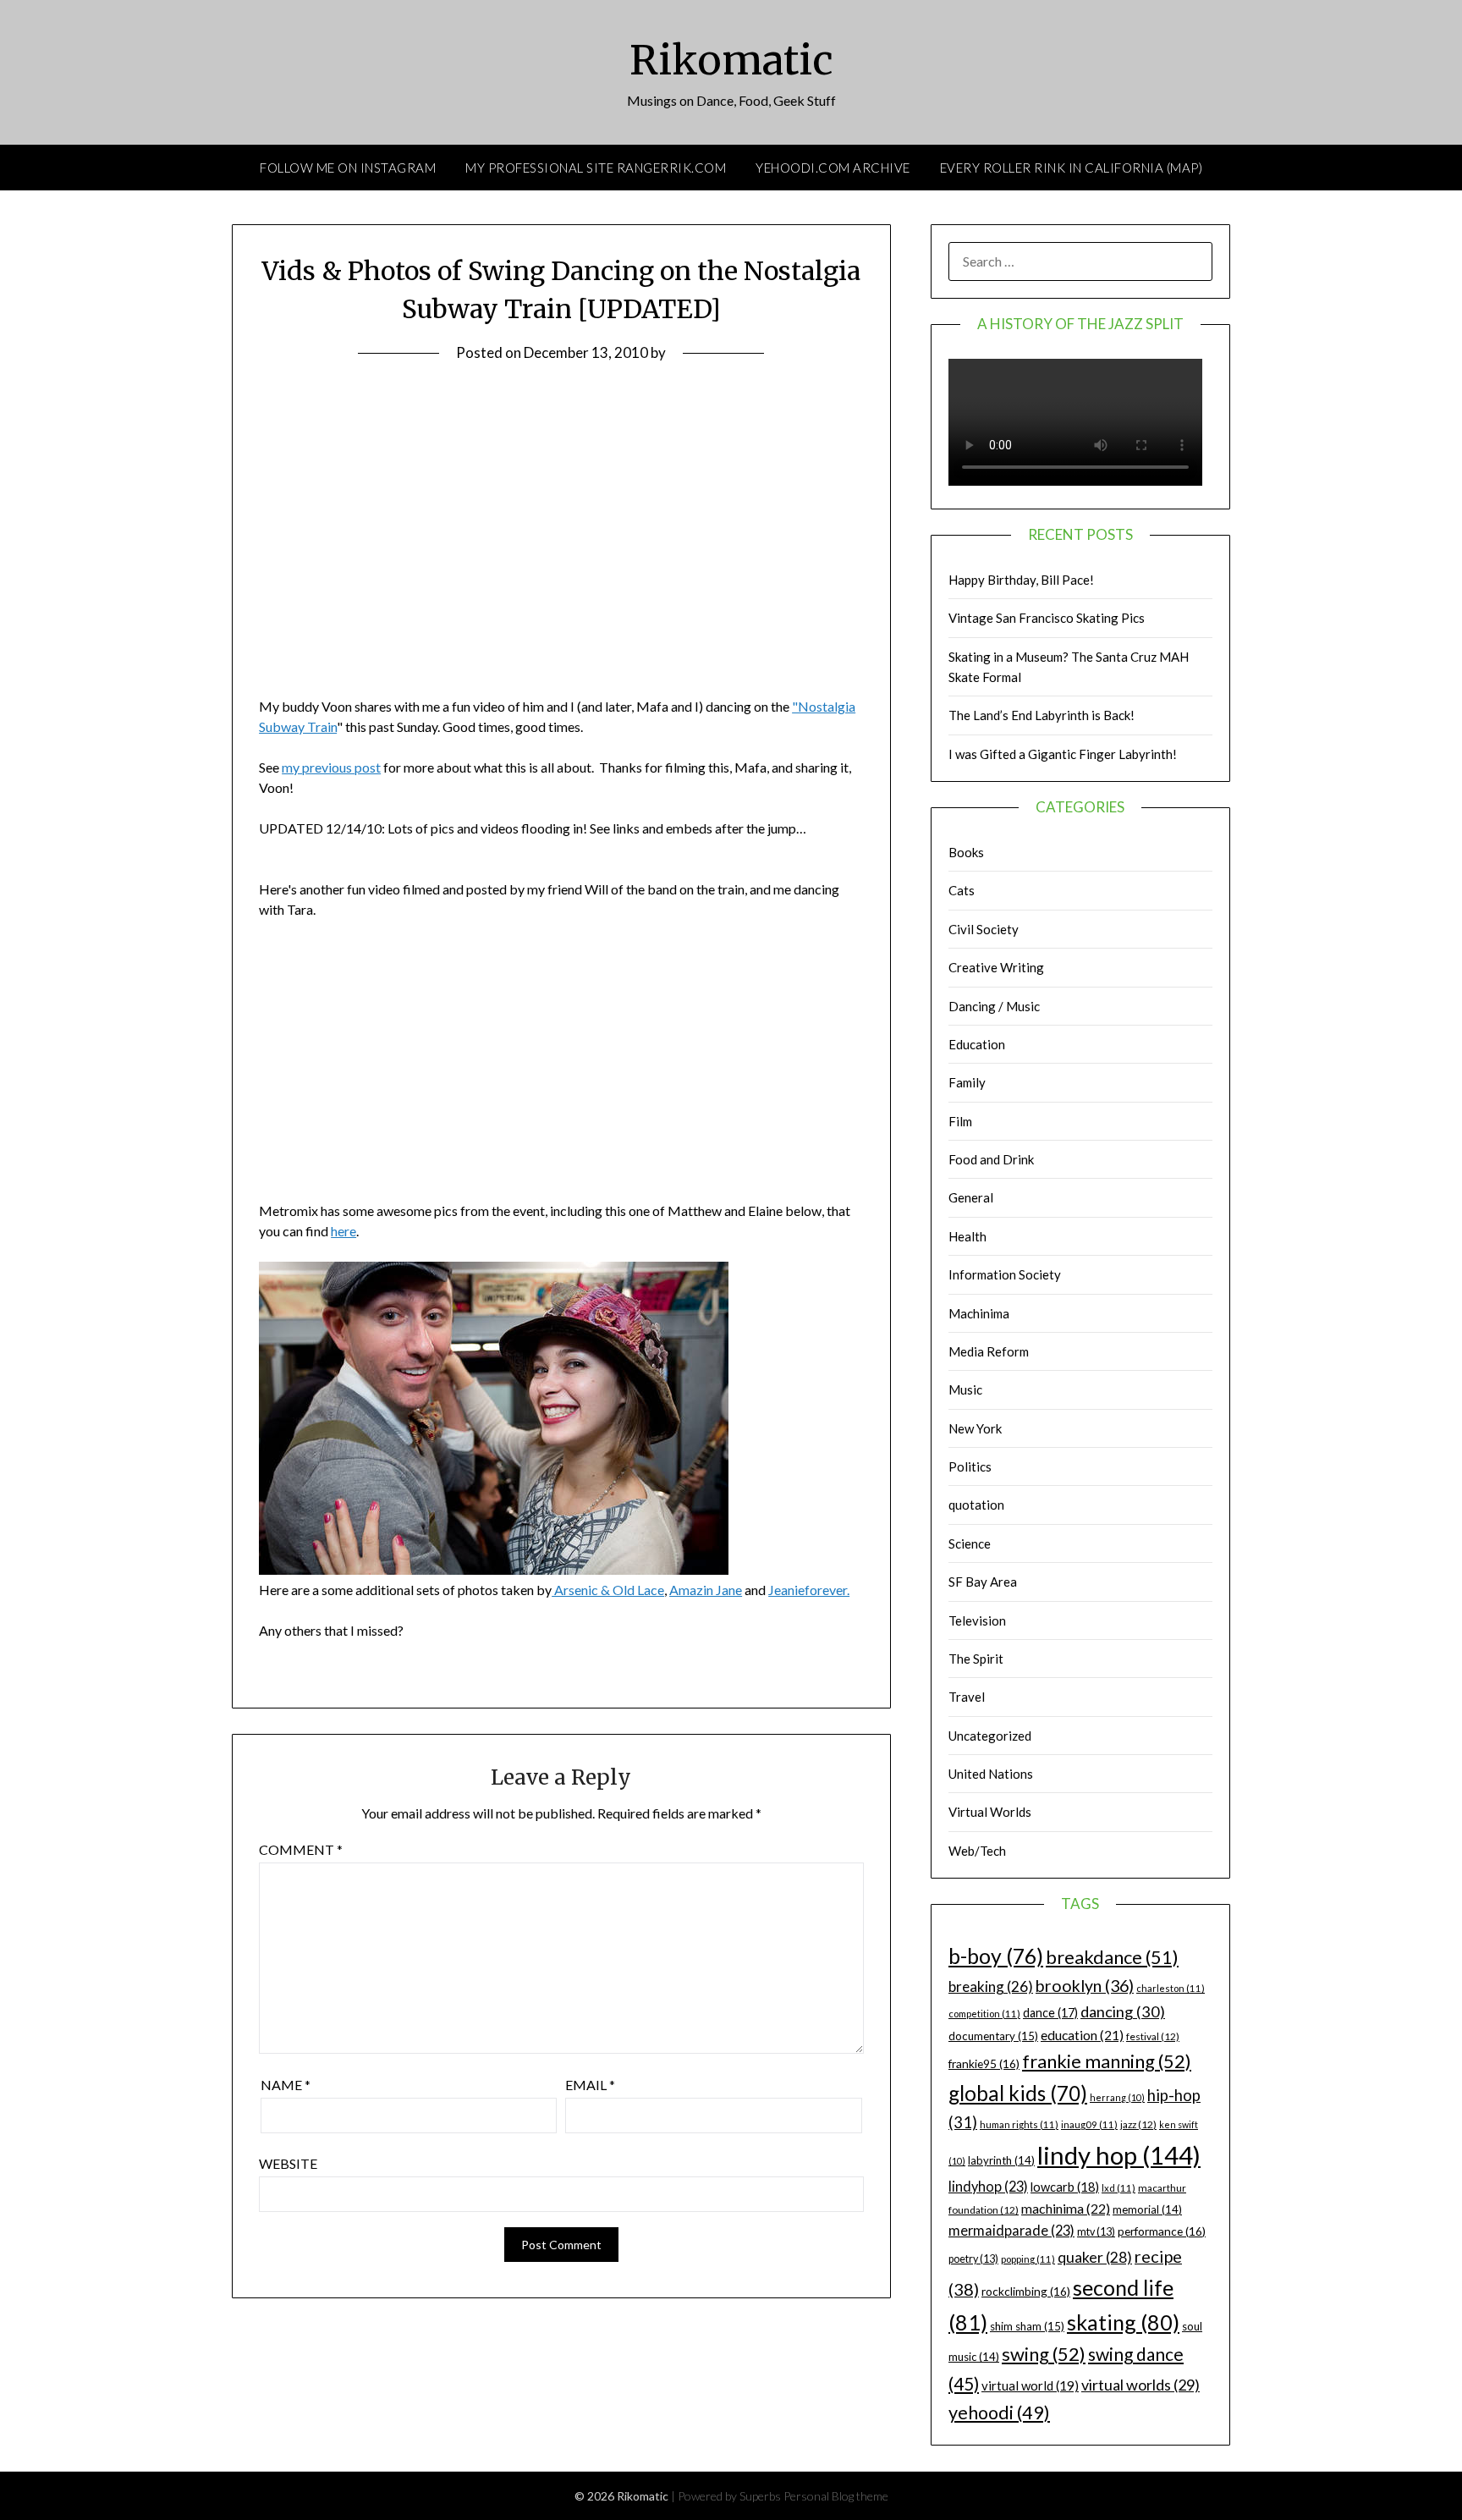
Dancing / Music (994, 1006)
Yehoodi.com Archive (833, 168)
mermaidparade (1011, 2230)
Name (286, 2085)
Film (960, 1121)
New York (975, 1428)
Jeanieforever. (809, 1590)
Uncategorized (990, 1736)
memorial (1147, 2209)
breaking (991, 1986)
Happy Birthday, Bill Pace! (1021, 580)
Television (977, 1620)
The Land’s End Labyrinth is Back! (1042, 715)
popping (1028, 2259)
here (344, 1231)
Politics (970, 1466)
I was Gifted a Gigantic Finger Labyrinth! (1063, 754)
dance (1050, 2013)
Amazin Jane (706, 1590)
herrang (1117, 2097)
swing (1044, 2354)
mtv (1096, 2232)
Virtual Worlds (990, 1812)
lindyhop (988, 2186)
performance (1162, 2231)
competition (984, 2014)
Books (966, 852)
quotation (976, 1505)
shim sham (1027, 2326)
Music (965, 1389)
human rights (1019, 2124)
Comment (301, 1849)
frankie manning (1107, 2061)
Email (590, 2085)
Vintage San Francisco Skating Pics (1047, 618)
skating (1123, 2322)
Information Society (1005, 1274)
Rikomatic (731, 60)
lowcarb (1065, 2187)
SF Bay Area (983, 1582)
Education (977, 1044)
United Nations (991, 1774)
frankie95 (984, 2063)
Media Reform (989, 1351)
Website (288, 2163)
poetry (973, 2259)
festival (1153, 2036)
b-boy (996, 1956)
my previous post (331, 767)
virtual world (1030, 2385)
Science (970, 1543)
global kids (1018, 2093)
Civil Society (984, 929)
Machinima (979, 1313)
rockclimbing (1026, 2291)
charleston (1171, 1988)
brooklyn (1085, 1986)
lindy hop (1119, 2155)
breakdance (1112, 1957)
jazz (1138, 2124)
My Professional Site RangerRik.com (596, 168)
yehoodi (999, 2413)
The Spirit (976, 1659)
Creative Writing (996, 967)
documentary (993, 2036)
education (1082, 2035)
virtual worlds (1140, 2385)
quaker (1095, 2257)
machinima (1066, 2208)
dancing (1123, 2011)
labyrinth (1001, 2160)
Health (967, 1236)
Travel (967, 1697)
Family (967, 1082)
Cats (962, 890)
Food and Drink (991, 1159)
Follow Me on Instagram (348, 168)
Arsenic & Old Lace (608, 1590)
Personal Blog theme (836, 2496)
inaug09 (1089, 2124)
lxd (1118, 2188)
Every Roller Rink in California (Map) (1072, 168)
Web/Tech (977, 1851)
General (971, 1197)
